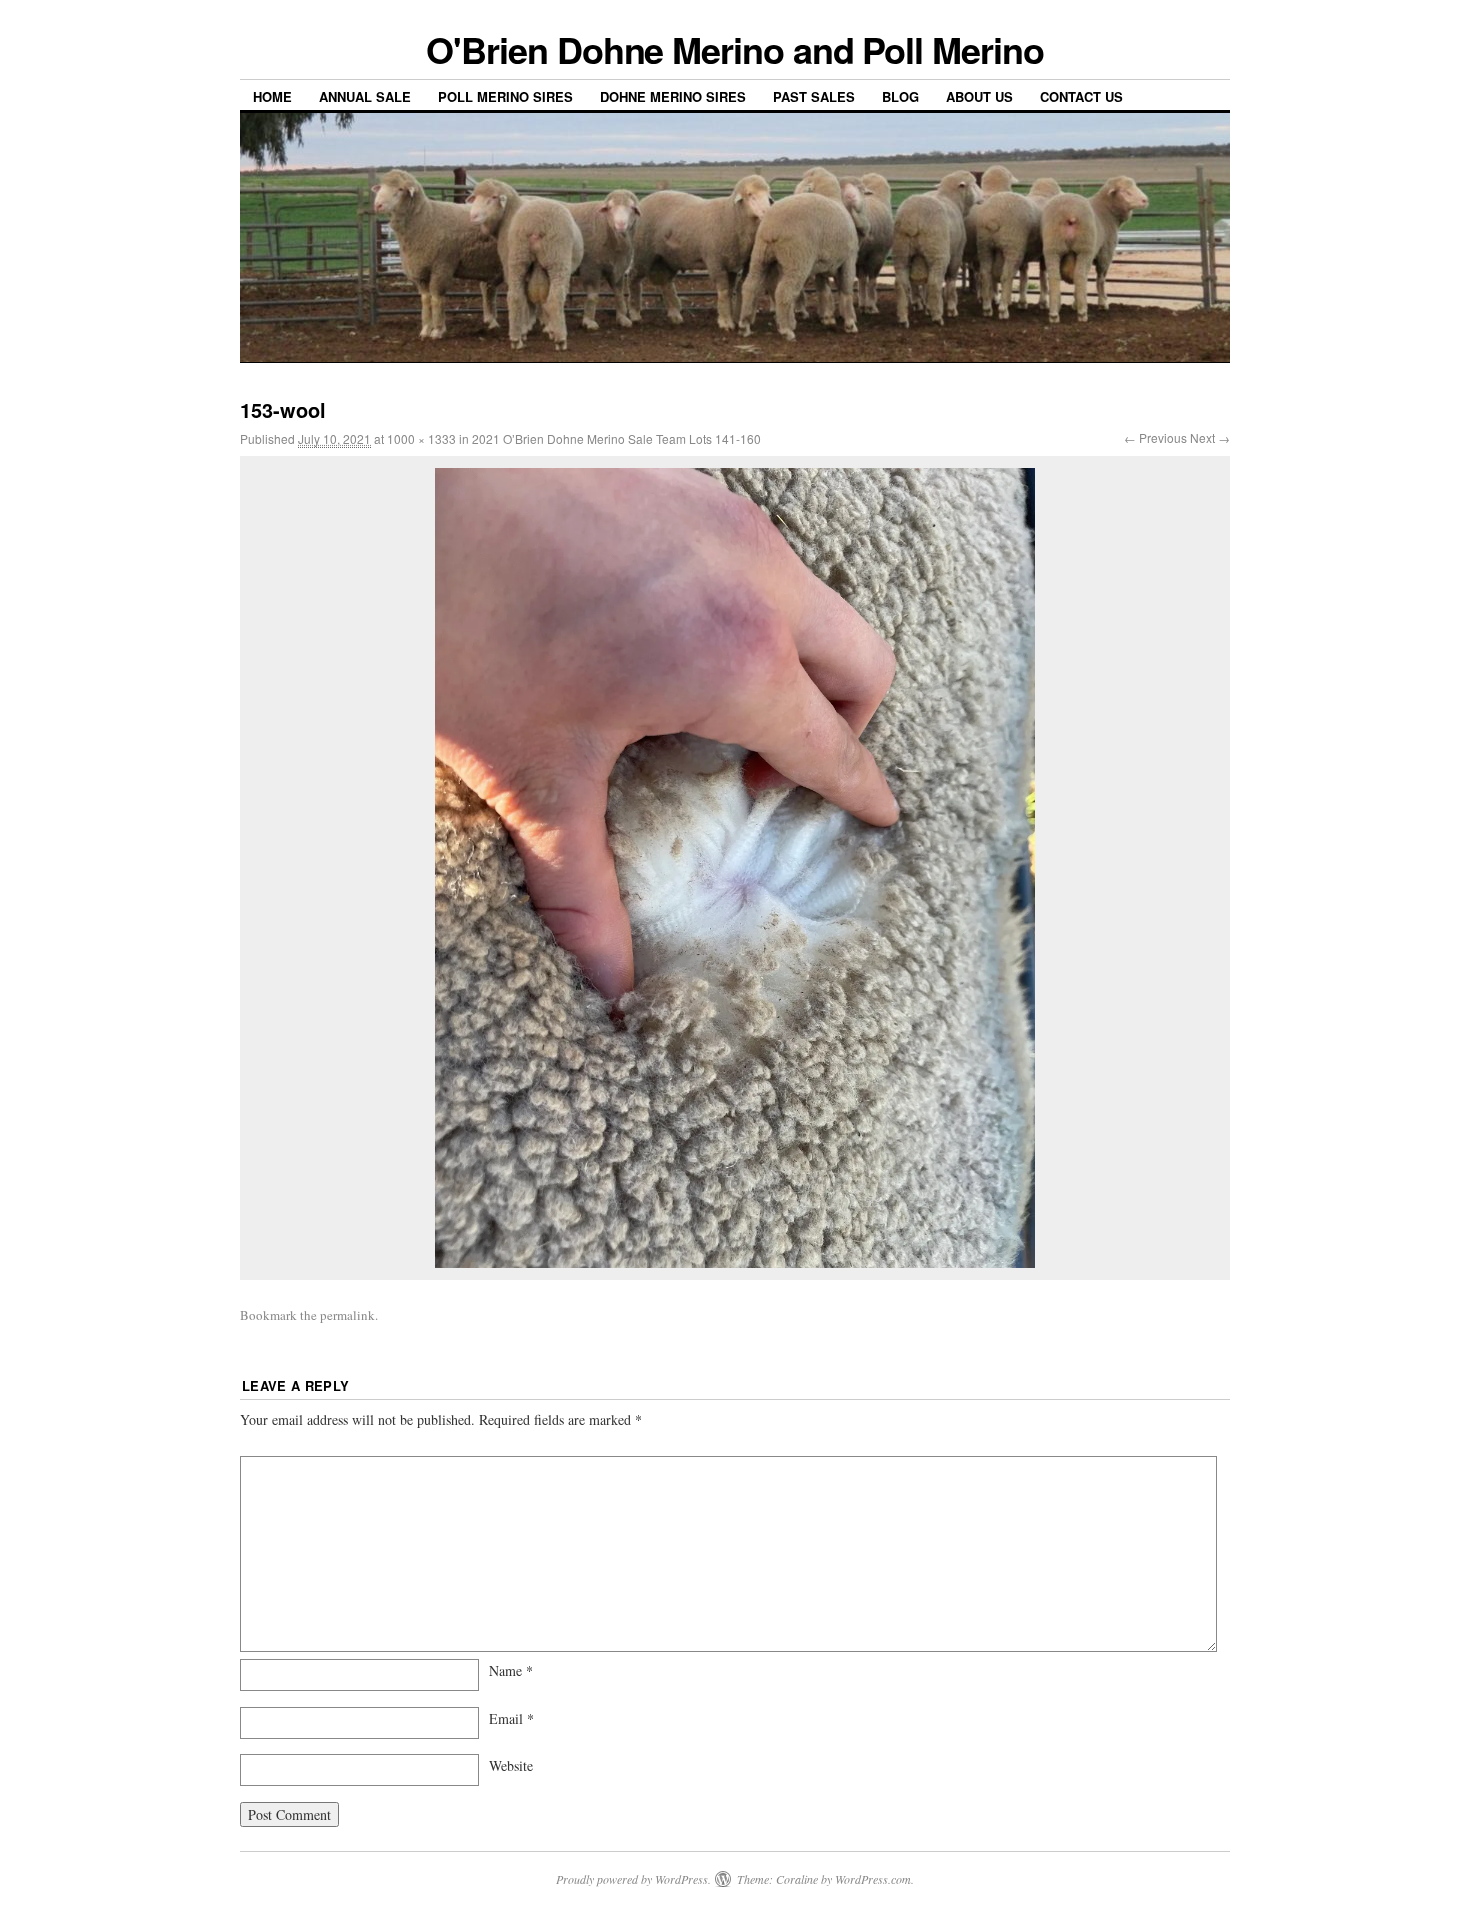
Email (511, 1718)
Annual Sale (365, 96)
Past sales (814, 96)
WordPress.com (873, 1879)
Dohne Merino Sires (673, 96)
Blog (900, 96)
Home (272, 96)
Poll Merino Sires (505, 96)
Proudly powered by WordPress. (633, 1879)
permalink (347, 1315)
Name (511, 1670)
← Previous (1155, 437)
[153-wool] (735, 868)
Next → (1210, 437)
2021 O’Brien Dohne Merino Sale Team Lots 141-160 (616, 438)
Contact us (1081, 96)
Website (511, 1765)
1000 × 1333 (421, 438)
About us (979, 96)
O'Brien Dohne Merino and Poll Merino (734, 49)
